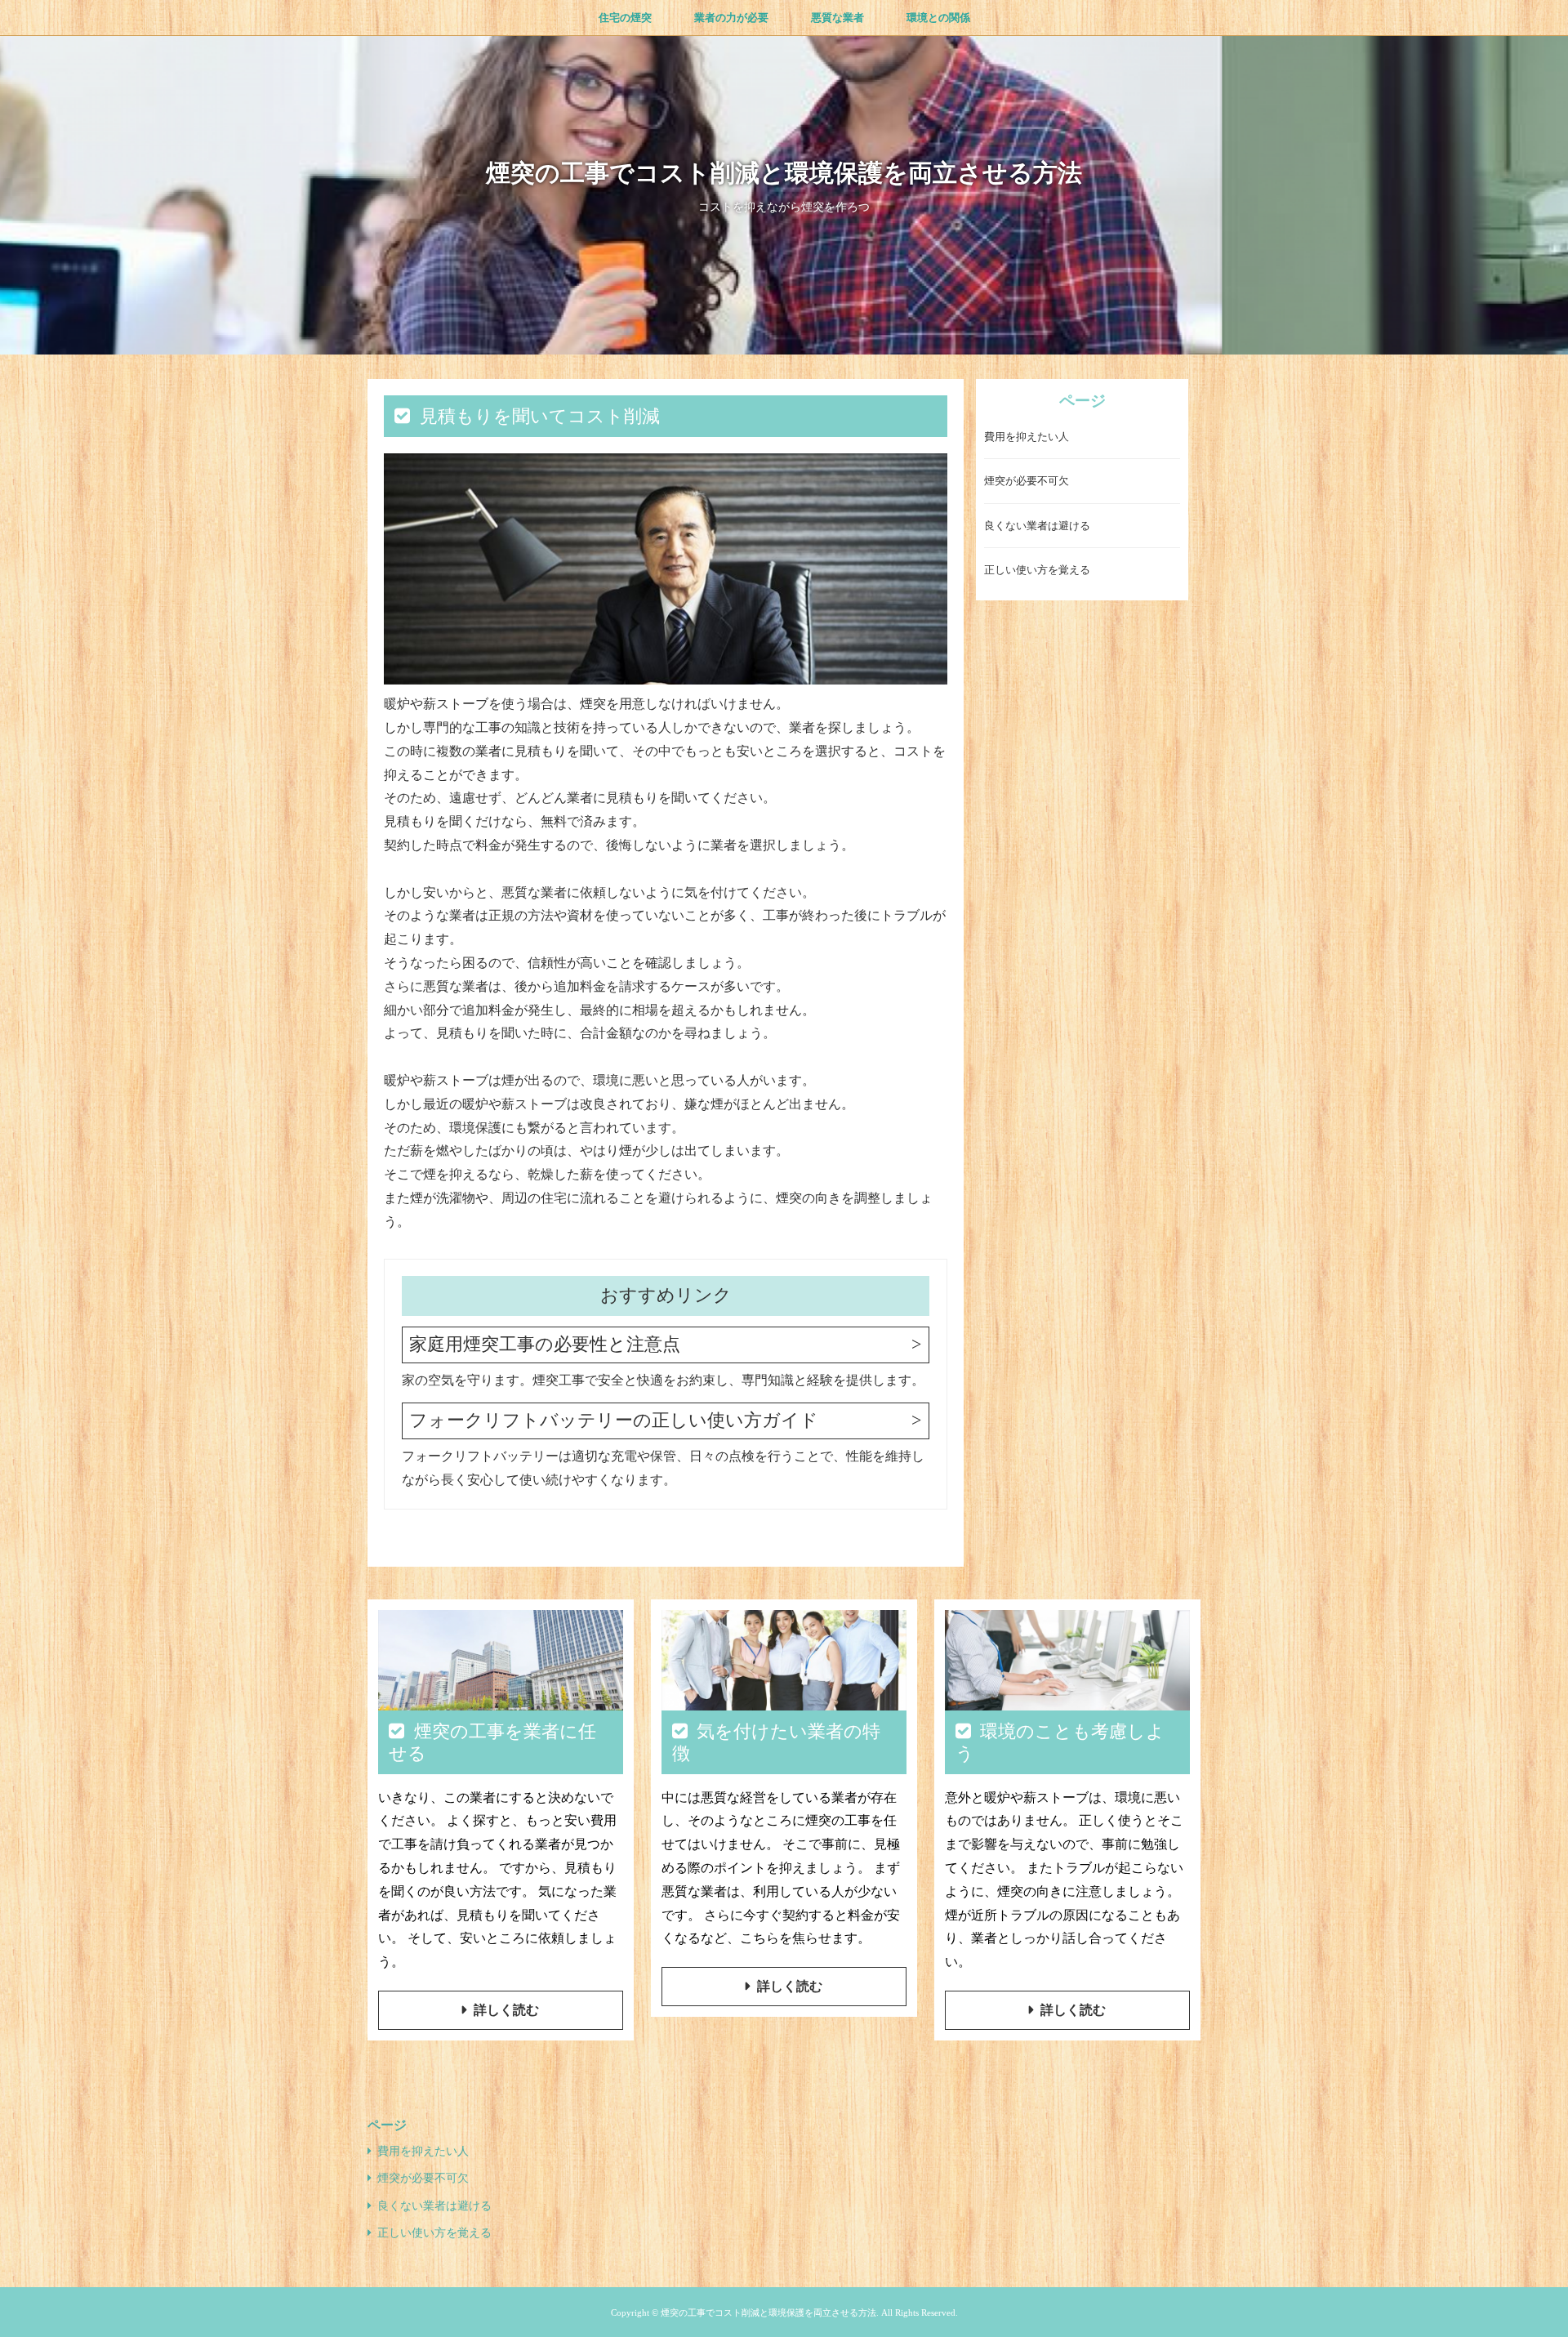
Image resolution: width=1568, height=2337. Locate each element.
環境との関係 (938, 18)
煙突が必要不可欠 (1027, 482)
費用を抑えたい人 (1027, 437)
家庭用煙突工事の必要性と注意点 (545, 1344)
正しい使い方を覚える (1037, 571)
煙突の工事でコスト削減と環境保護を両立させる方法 (784, 173)
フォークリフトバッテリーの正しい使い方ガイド (614, 1420)
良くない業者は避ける (1037, 526)
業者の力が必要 (731, 18)
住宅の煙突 (625, 18)
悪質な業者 (837, 18)
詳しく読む (506, 2010)
